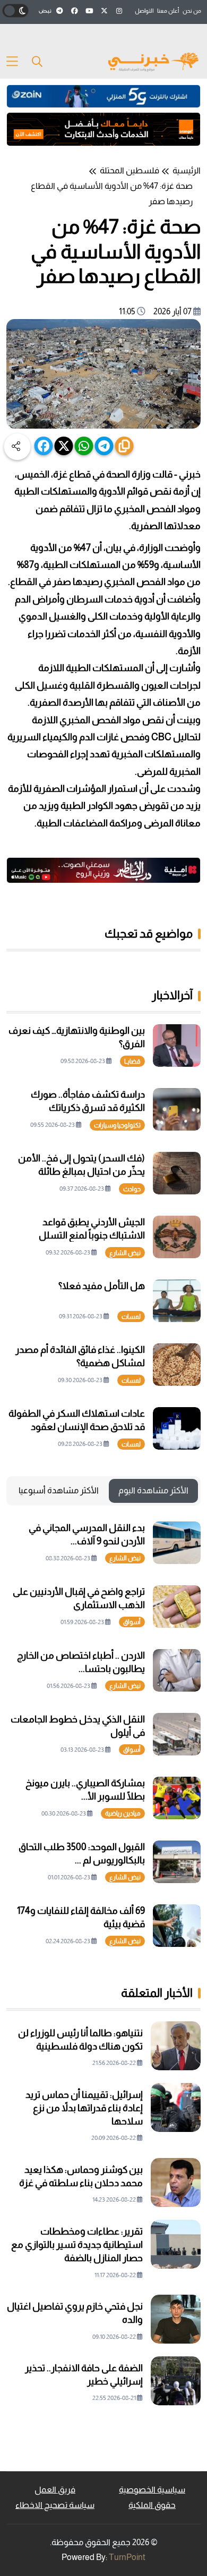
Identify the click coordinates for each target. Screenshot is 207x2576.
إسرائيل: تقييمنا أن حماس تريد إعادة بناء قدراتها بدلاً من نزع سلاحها (84, 2108)
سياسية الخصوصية (152, 2490)
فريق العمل (55, 2490)
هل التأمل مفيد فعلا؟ (102, 1286)
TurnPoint (127, 2557)
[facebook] (44, 446)
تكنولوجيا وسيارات (117, 1125)
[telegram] (104, 446)
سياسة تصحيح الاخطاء (55, 2505)
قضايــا (132, 1061)
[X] (64, 446)
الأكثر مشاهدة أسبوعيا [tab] (59, 1490)
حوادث (132, 1189)
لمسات (131, 1317)
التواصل (144, 11)
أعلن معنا (168, 11)
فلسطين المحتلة (130, 170)
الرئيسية (187, 170)
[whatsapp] (84, 446)
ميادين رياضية (123, 1813)
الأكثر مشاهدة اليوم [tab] (153, 1490)
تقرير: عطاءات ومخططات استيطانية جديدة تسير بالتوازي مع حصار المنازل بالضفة (77, 2245)
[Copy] (124, 446)
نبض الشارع (125, 1253)
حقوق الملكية (152, 2505)
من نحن (192, 11)
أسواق (132, 1622)
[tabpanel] (103, 1734)
